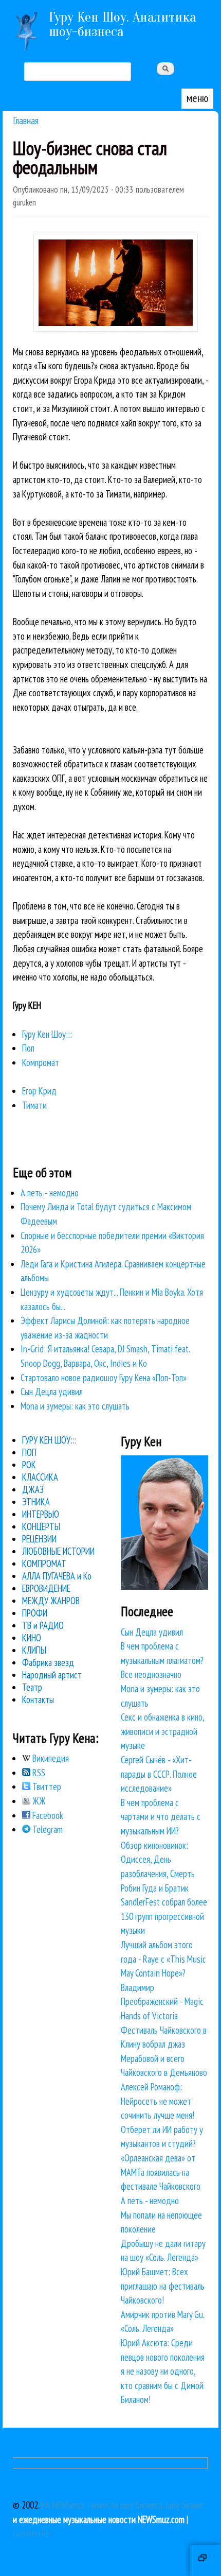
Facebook (47, 1815)
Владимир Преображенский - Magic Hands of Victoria (162, 2002)
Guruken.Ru (32, 2533)
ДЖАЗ (33, 1489)
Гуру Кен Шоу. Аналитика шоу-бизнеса (123, 24)
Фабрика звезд (48, 1662)
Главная (26, 120)
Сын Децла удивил (52, 1392)
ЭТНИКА (36, 1502)
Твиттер (46, 1787)
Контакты (38, 1699)
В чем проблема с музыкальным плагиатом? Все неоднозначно (162, 1660)
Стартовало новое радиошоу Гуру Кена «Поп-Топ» (104, 1378)
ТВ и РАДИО (43, 1625)
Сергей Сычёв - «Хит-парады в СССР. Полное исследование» (159, 1774)
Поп (28, 1048)
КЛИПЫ (34, 1650)
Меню (197, 98)
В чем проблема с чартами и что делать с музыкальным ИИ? (161, 1817)
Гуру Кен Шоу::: (47, 1034)
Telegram (47, 1829)
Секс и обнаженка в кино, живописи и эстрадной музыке (162, 1731)
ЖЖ (38, 1801)
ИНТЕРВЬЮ (41, 1514)
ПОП (29, 1452)
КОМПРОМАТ (44, 1564)
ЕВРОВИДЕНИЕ (46, 1588)
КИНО (32, 1638)
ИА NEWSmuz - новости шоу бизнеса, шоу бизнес (123, 2505)
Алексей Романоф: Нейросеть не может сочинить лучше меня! (158, 2101)
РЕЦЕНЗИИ (39, 1539)
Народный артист (52, 1675)
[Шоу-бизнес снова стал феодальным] (116, 328)
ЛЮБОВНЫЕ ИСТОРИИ (58, 1551)
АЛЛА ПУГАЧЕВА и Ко (57, 1576)
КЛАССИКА (40, 1477)
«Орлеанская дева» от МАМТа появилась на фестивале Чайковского (161, 2172)
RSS (38, 1773)
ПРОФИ (35, 1613)
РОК (29, 1465)
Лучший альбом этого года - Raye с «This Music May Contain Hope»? (163, 1959)
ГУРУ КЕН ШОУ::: (49, 1440)
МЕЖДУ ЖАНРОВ (51, 1601)
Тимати (34, 1105)
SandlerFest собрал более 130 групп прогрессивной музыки (164, 1916)
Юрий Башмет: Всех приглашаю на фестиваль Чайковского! (163, 2286)
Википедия (50, 1758)
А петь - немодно (50, 1193)
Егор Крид (39, 1091)
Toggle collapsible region (206, 2561)
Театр (32, 1687)
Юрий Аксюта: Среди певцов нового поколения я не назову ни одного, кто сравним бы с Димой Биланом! (163, 2371)
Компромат (41, 1062)
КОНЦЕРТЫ (41, 1526)
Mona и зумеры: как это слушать (75, 1406)
